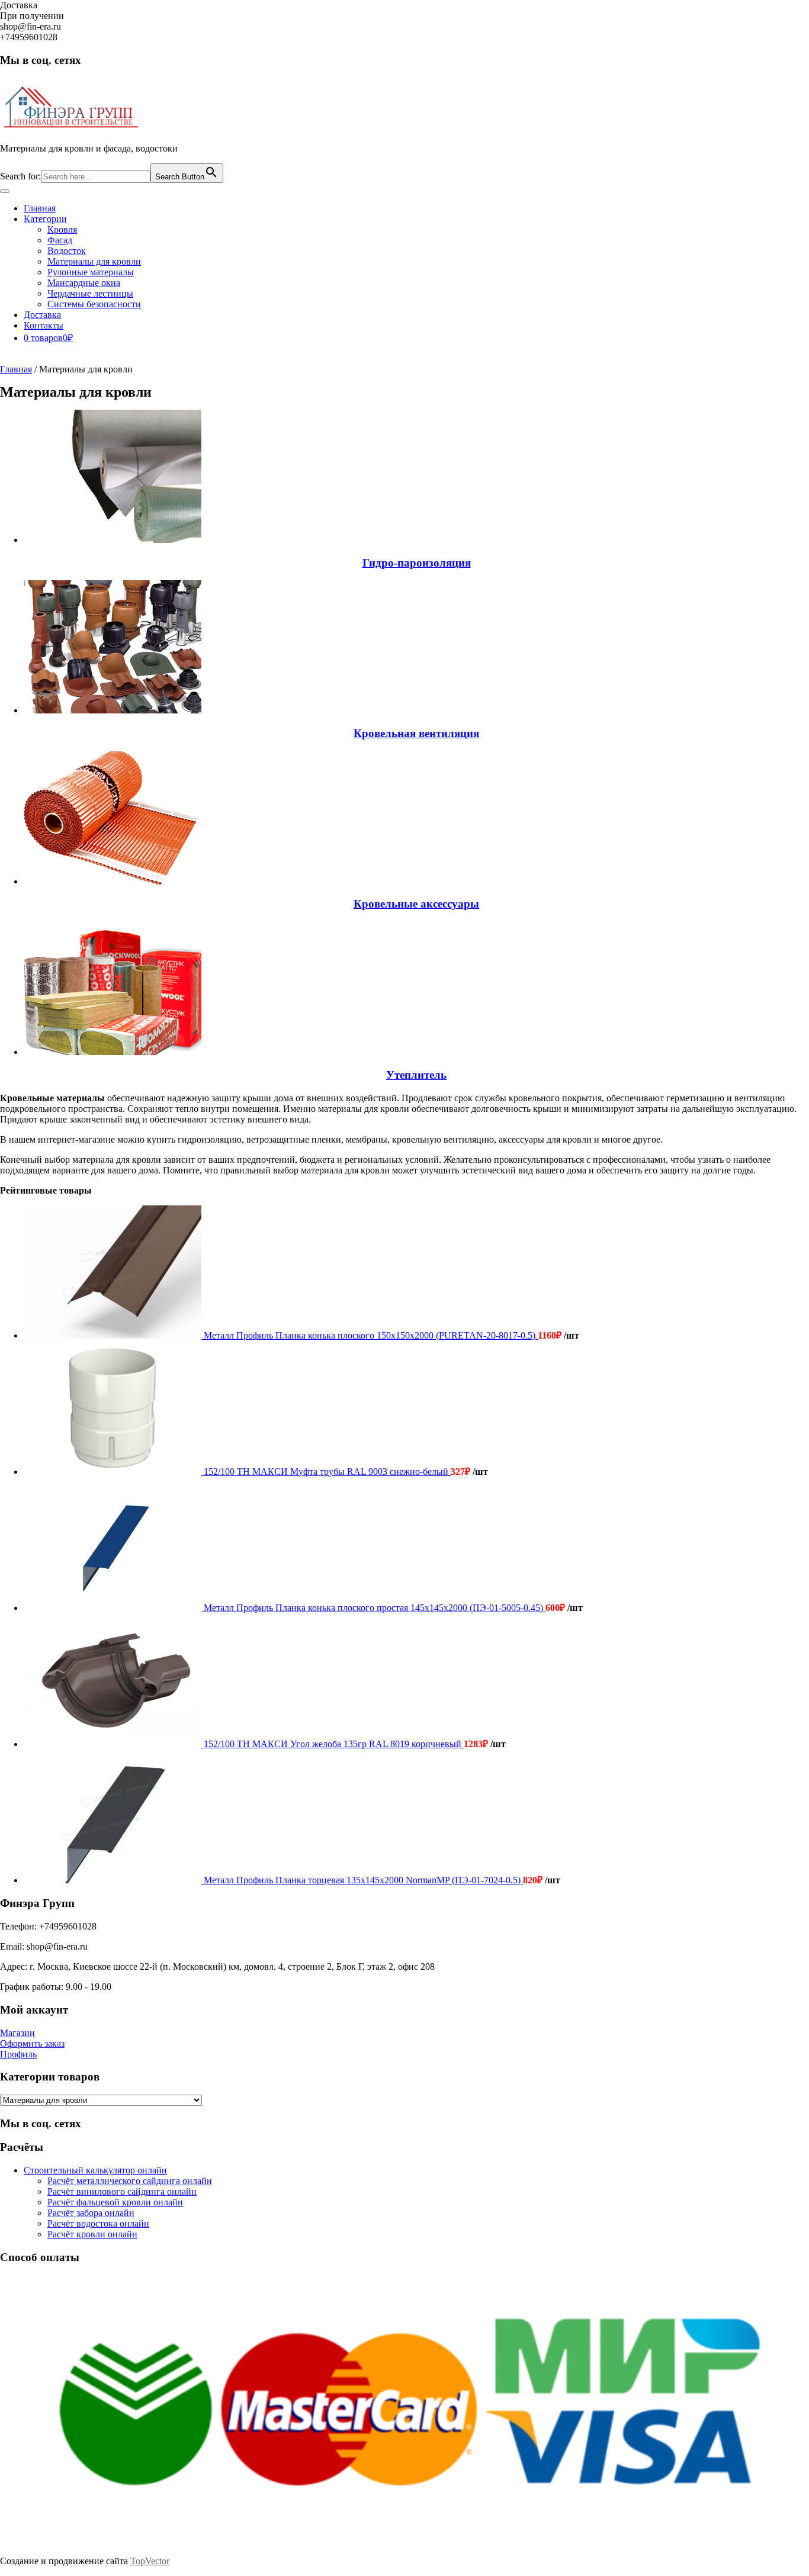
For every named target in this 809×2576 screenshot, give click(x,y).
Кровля (62, 229)
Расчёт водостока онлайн (98, 2223)
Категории (45, 219)
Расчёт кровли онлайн (92, 2234)
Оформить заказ (32, 2043)
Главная (40, 208)
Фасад (60, 240)
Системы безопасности (94, 304)
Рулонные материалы (91, 272)
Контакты (44, 325)
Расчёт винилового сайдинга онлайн (122, 2191)
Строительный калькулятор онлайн (95, 2170)
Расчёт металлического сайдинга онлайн (130, 2181)
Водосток (67, 251)
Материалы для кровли (94, 261)
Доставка (42, 315)
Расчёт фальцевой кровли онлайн (115, 2202)
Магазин (17, 2033)
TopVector (150, 2561)
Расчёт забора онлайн (91, 2213)
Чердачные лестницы (90, 293)
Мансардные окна (84, 283)
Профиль (18, 2054)
